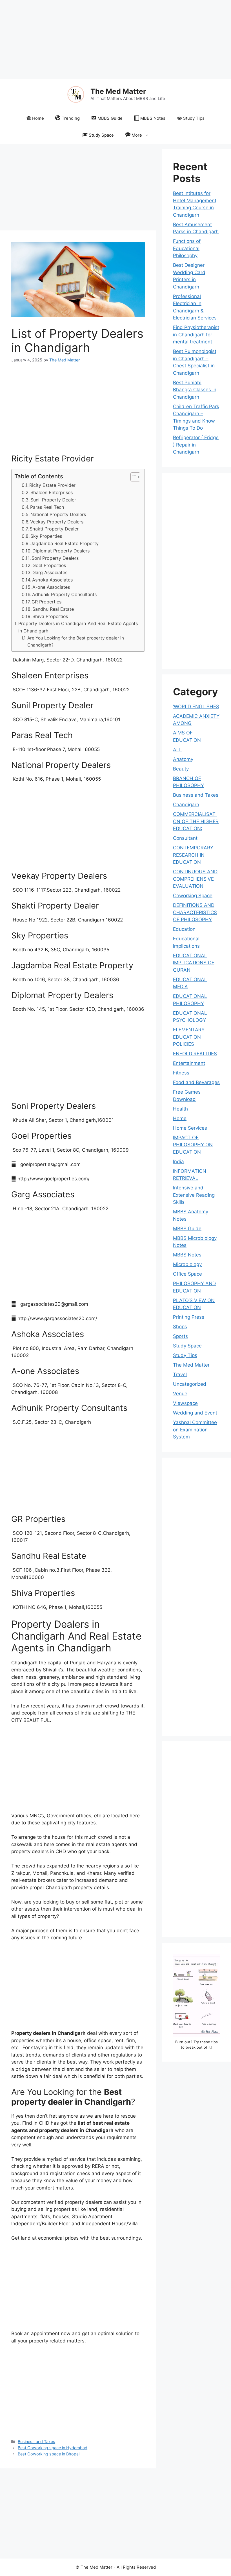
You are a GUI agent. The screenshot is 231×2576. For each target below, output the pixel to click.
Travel (180, 1374)
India (178, 1162)
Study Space (101, 135)
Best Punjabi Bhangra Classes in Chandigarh (195, 390)
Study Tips (194, 118)
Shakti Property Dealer (54, 529)
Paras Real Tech (47, 507)
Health (180, 1109)
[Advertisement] (115, 39)
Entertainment (189, 1063)
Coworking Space (193, 896)
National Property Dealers (58, 514)
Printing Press (189, 1317)
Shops (180, 1327)
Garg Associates (50, 572)
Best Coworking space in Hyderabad (53, 2448)
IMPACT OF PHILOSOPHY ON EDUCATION (193, 1145)
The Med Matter (118, 91)
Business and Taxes (36, 2441)
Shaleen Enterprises (52, 492)
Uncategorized (190, 1384)
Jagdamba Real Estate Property (65, 543)
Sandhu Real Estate (53, 609)
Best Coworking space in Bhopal (49, 2454)
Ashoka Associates (52, 580)
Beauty (181, 769)
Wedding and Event (195, 1413)
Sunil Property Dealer (53, 500)
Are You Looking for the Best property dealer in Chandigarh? (76, 641)
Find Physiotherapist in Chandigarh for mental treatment (196, 335)
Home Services (190, 1128)
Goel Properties (49, 565)
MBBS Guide (110, 118)
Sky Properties (46, 536)
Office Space (187, 1274)
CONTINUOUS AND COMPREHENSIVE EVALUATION (195, 879)
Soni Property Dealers (55, 558)
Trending (71, 118)
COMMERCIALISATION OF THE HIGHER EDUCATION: (196, 821)
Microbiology (187, 1264)
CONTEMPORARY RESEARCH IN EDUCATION (193, 855)
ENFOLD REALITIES (195, 1054)
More (137, 135)
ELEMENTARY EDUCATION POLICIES (189, 1037)
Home (38, 118)
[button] (133, 477)
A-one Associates (51, 587)
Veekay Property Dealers (57, 522)
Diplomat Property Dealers (61, 551)
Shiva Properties (50, 616)
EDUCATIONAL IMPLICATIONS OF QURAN (194, 963)
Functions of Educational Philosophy (187, 248)
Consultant (185, 838)
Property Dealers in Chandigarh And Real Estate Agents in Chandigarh (78, 627)
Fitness (181, 1073)
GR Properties (46, 602)
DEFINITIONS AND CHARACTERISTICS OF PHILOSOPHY (195, 912)
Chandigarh (186, 805)
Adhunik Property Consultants (64, 594)
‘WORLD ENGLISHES (196, 707)
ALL (177, 750)
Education (184, 929)
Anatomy (183, 759)
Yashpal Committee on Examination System (195, 1430)
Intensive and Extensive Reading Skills (194, 1195)
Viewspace (185, 1403)
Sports (180, 1336)
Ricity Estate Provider (52, 485)
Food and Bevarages (196, 1082)
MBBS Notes (153, 118)
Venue (180, 1394)
